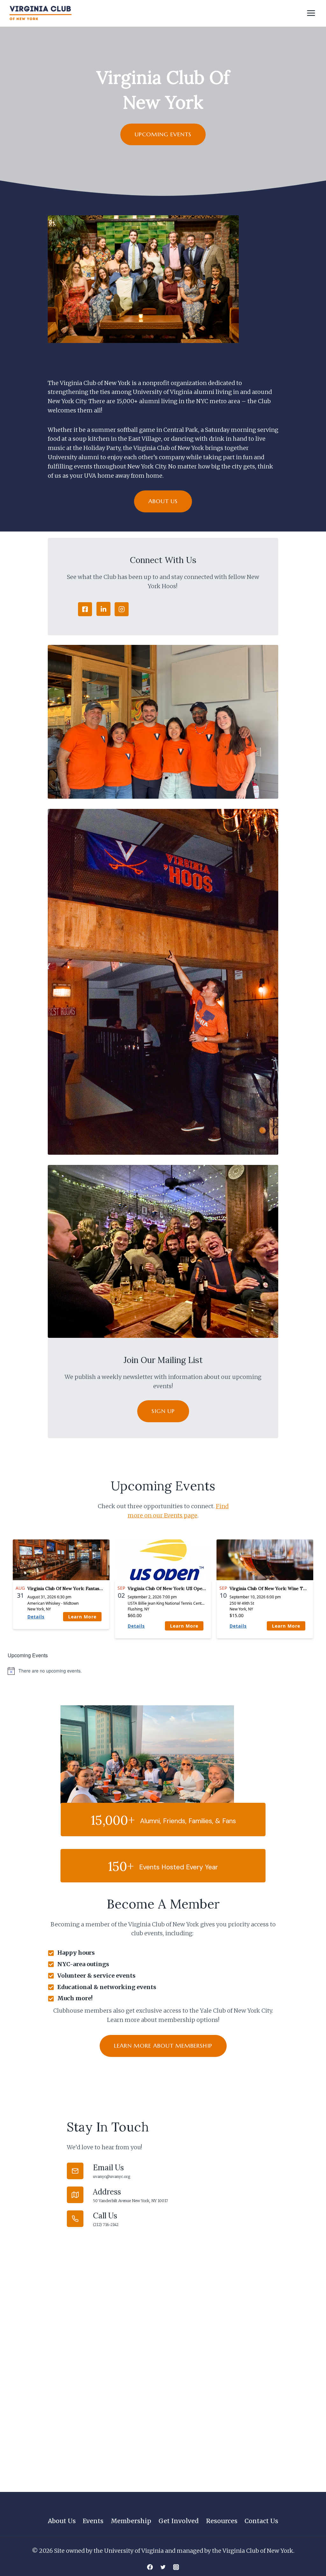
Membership (131, 2521)
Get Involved (179, 2521)
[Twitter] (163, 2567)
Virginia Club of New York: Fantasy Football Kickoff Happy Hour (96, 1588)
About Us (62, 2521)
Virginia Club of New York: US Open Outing (174, 1588)
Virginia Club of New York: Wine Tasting (273, 1588)
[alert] (163, 1671)
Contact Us (261, 2521)
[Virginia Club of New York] (40, 13)
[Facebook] (150, 2567)
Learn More (82, 1617)
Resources (222, 2521)
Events (93, 2521)
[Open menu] (311, 13)
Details (36, 1617)
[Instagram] (176, 2567)
